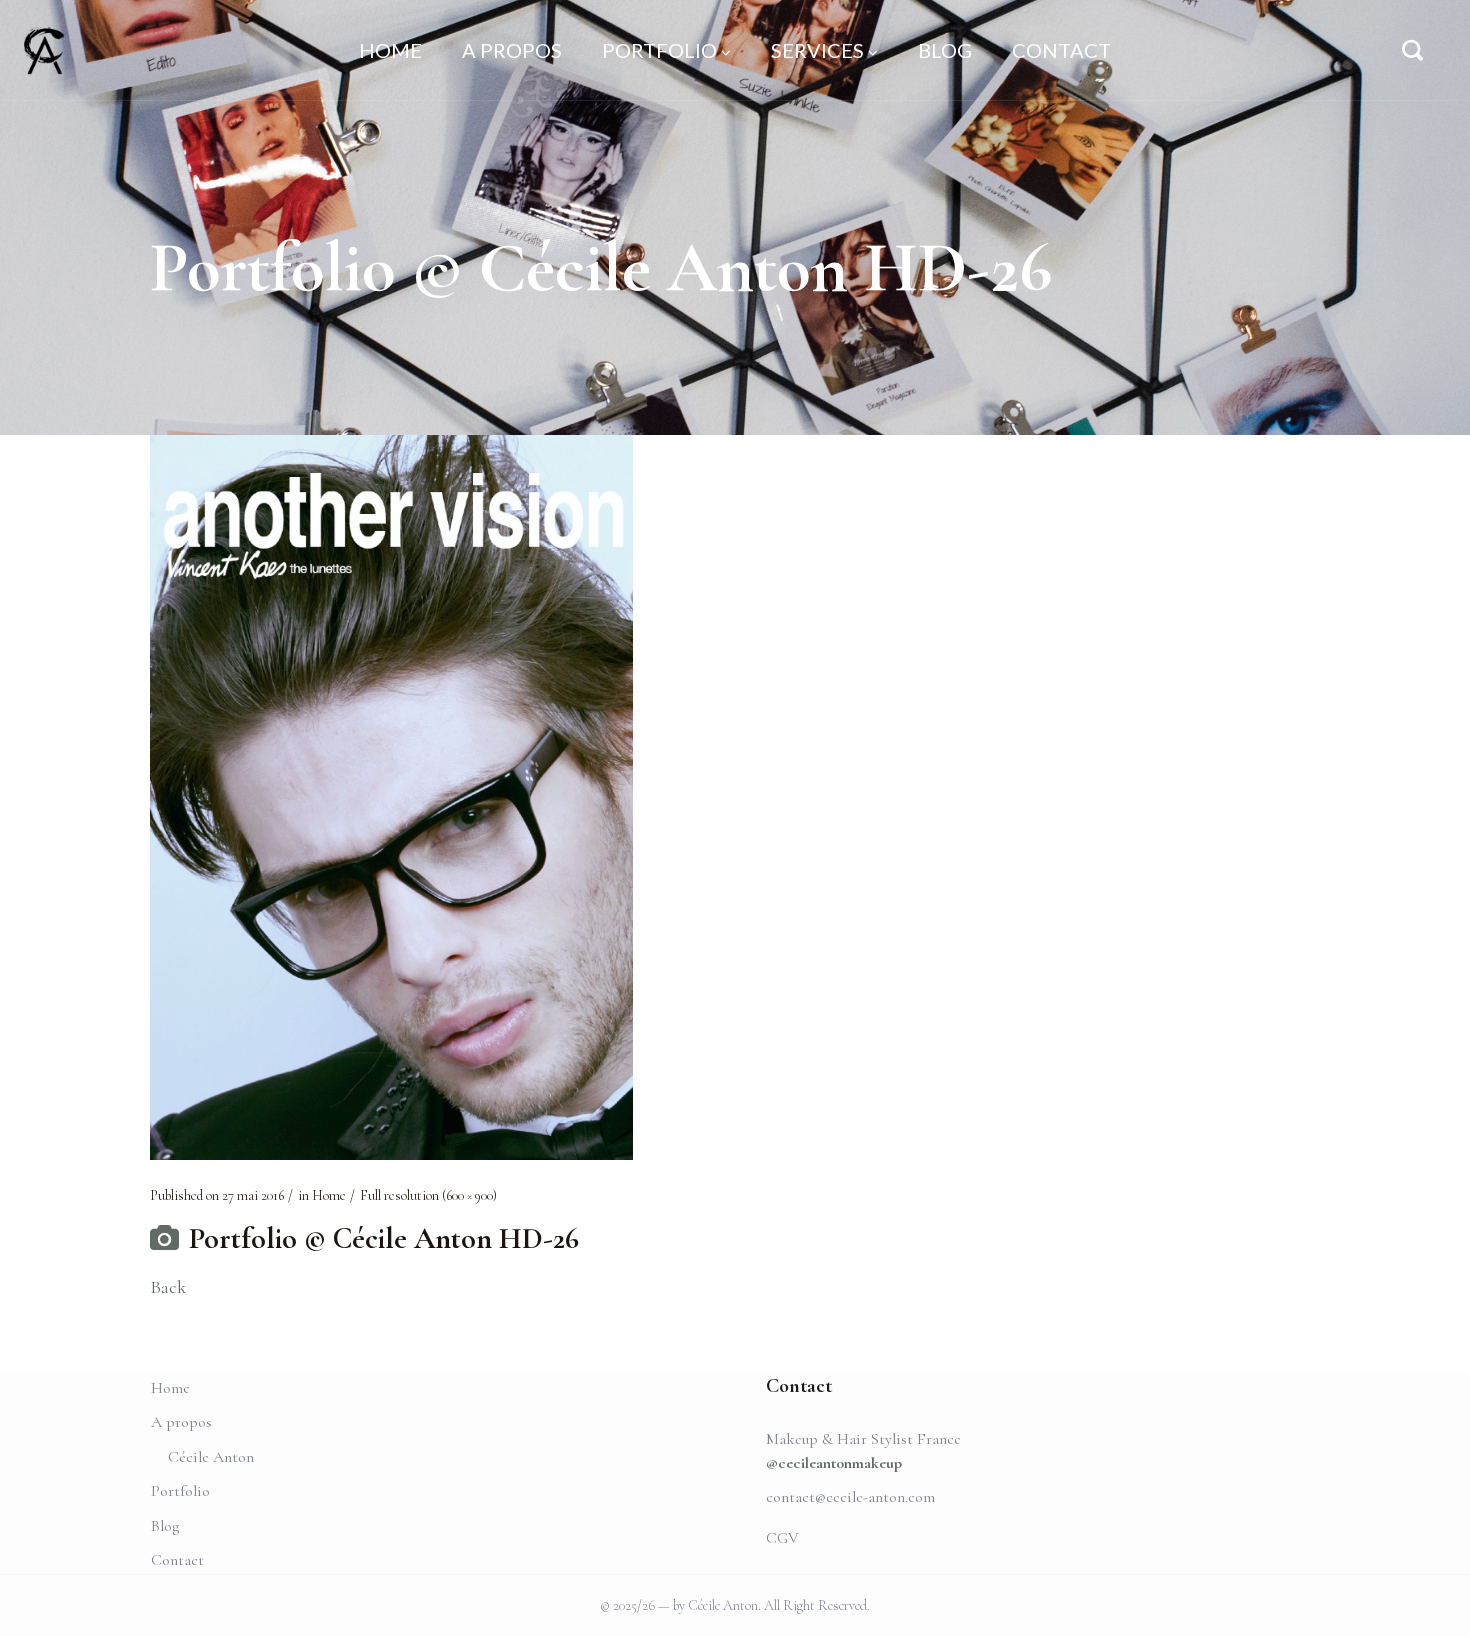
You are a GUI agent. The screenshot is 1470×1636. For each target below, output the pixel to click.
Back (168, 1287)
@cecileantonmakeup (834, 1463)
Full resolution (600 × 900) (428, 1195)
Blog (165, 1526)
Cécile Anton (211, 1457)
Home (329, 1195)
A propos (181, 1422)
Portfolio (180, 1491)
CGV (782, 1538)
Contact (177, 1560)
